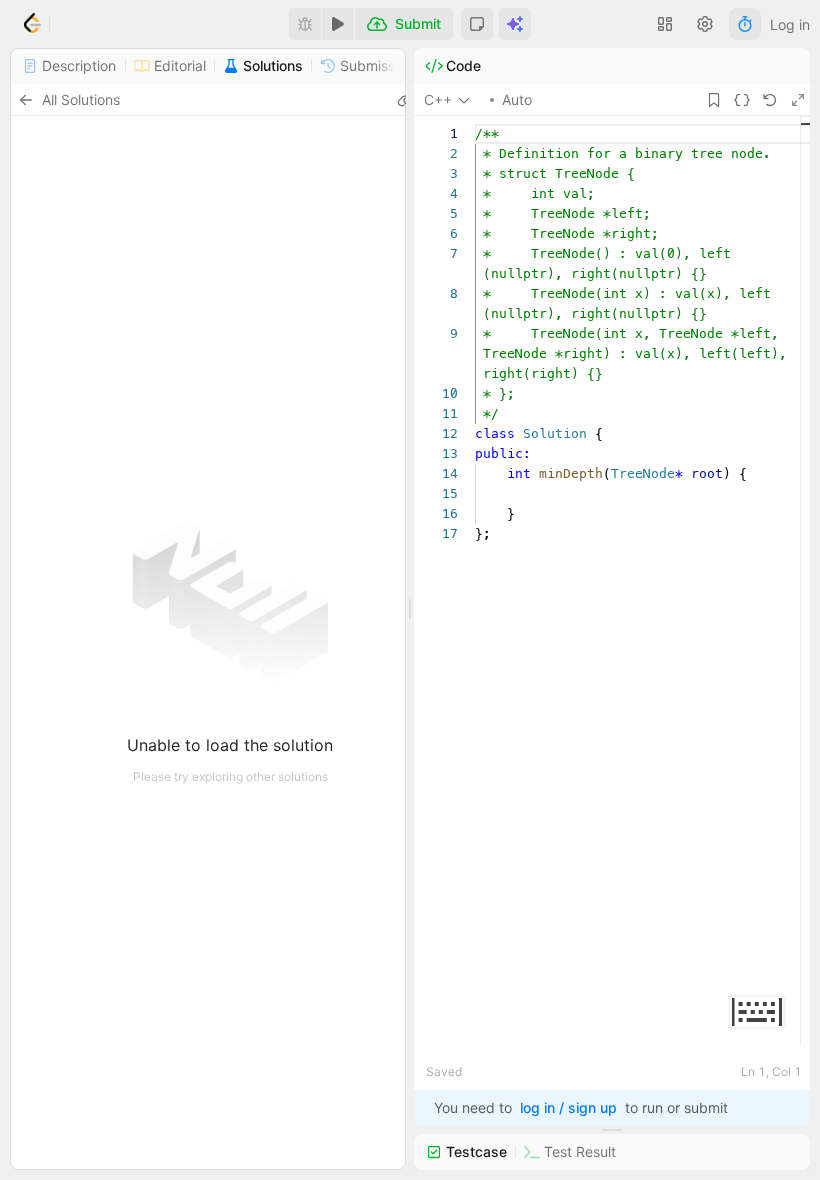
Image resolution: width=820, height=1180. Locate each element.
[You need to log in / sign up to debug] (305, 24)
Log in (790, 24)
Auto (517, 99)
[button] (477, 24)
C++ (438, 99)
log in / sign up (568, 1107)
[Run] (338, 24)
